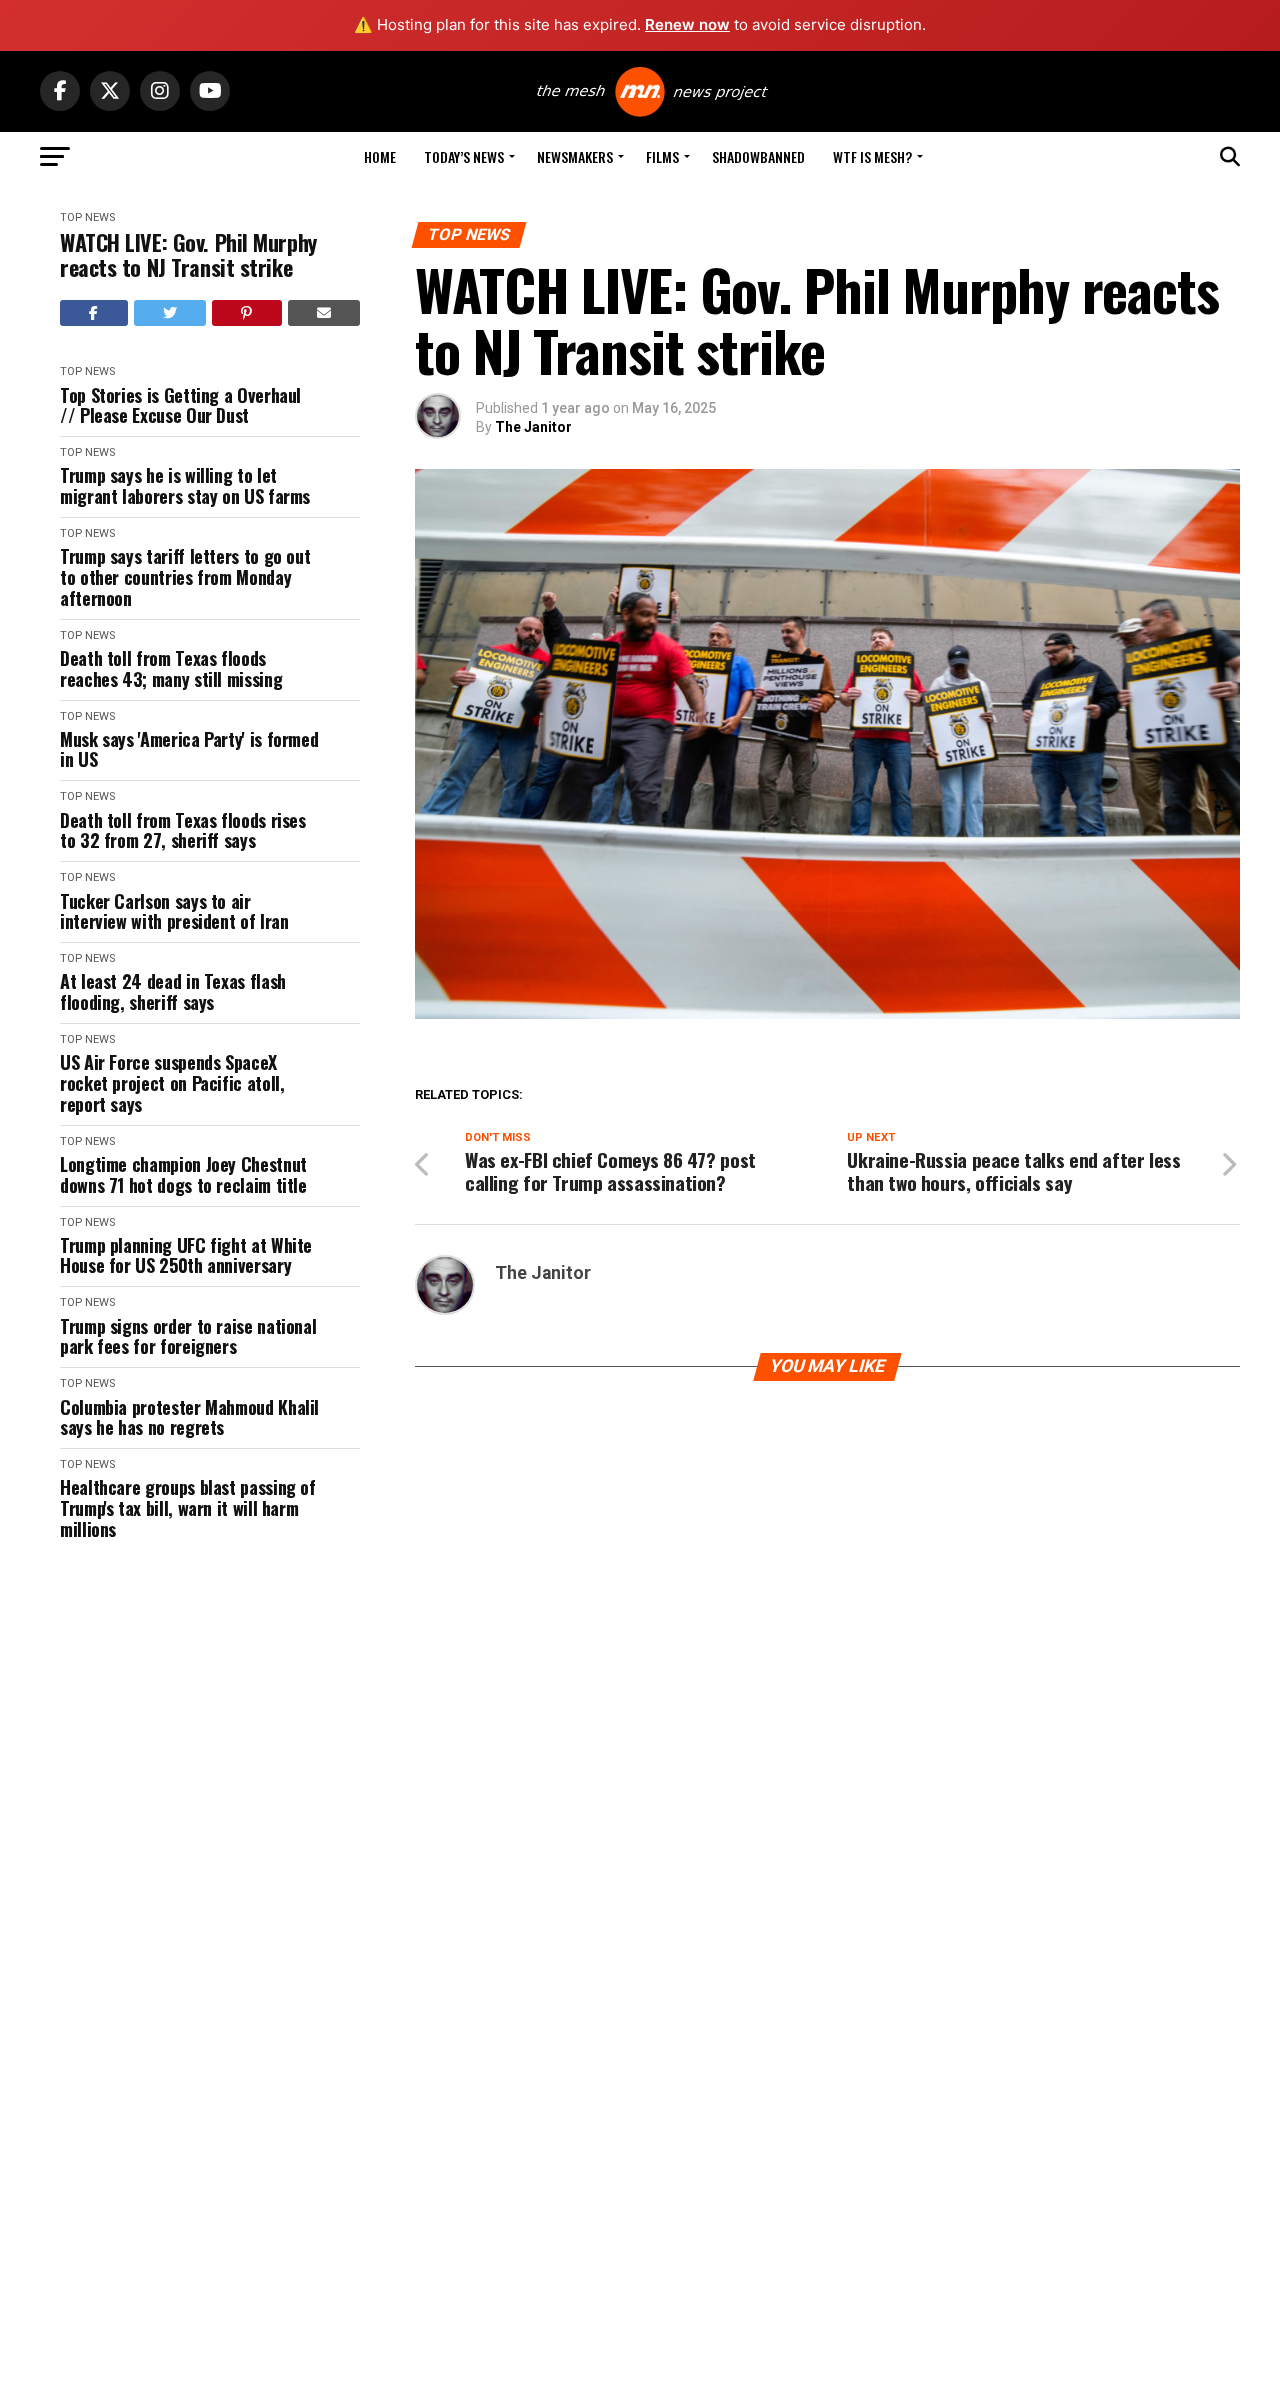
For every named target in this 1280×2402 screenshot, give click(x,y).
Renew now (687, 24)
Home (380, 156)
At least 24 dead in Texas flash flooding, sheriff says (173, 991)
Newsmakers (575, 156)
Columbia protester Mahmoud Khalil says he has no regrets (189, 1417)
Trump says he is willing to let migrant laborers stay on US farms (185, 485)
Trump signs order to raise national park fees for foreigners (188, 1336)
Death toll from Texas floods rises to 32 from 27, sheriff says (183, 830)
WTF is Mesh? (872, 156)
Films (662, 156)
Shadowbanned (758, 156)
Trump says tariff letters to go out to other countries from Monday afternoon (185, 577)
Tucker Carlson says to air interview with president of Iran (174, 911)
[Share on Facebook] (94, 313)
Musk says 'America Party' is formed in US (189, 749)
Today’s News (464, 156)
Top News (87, 217)
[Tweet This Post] (170, 313)
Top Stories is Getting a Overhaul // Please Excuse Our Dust (180, 405)
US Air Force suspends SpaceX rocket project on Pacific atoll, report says (172, 1083)
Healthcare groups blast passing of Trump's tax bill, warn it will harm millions (188, 1508)
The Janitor (533, 427)
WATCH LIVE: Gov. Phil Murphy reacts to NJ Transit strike (188, 255)
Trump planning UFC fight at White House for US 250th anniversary (186, 1255)
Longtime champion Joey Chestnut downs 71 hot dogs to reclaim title (183, 1174)
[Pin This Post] (247, 313)
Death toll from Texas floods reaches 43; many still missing (171, 668)
